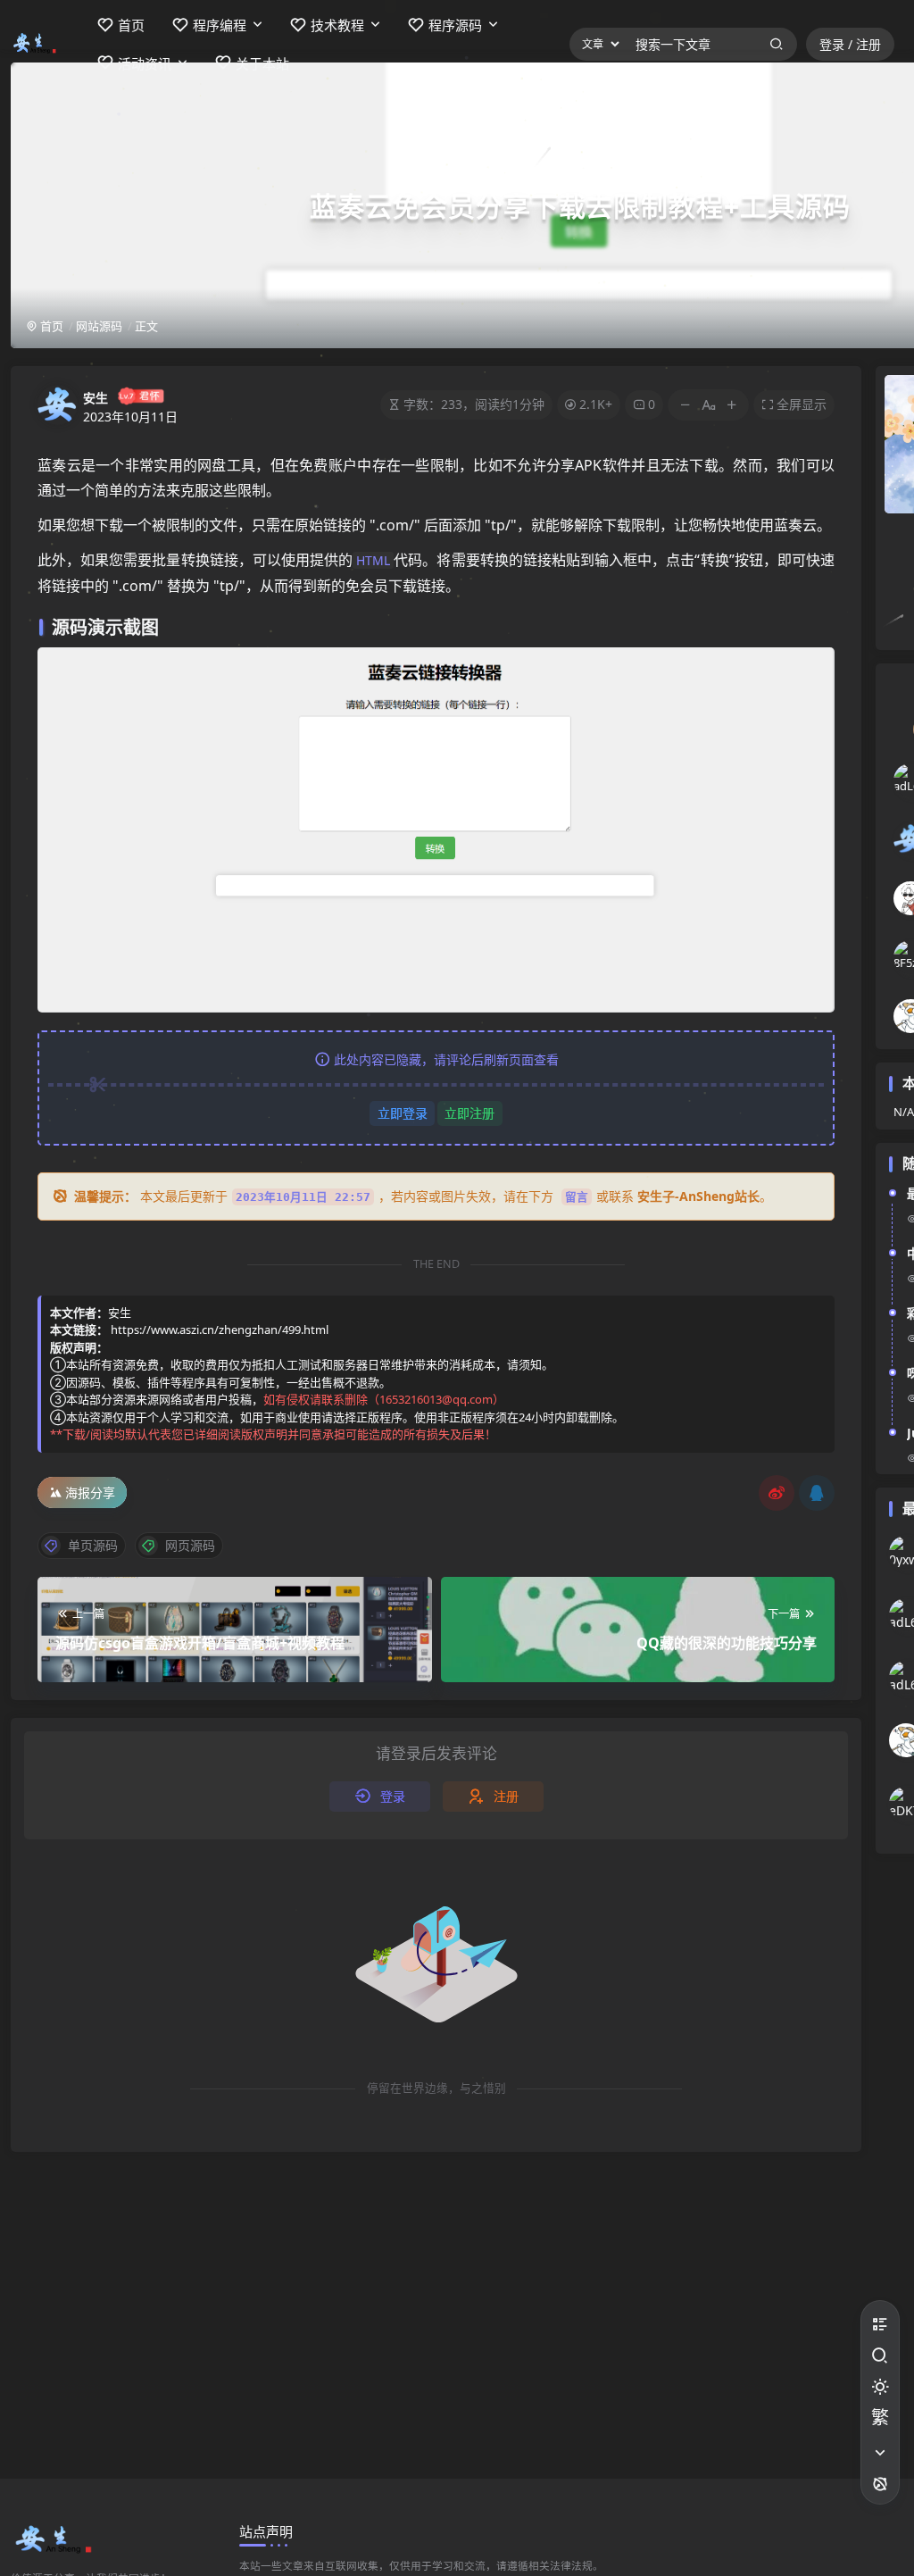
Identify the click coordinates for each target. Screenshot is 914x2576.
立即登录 (403, 1113)
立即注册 (469, 1113)
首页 (50, 326)
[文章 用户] (596, 44)
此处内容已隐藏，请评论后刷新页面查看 (446, 1059)
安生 (96, 398)
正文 (146, 326)
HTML (373, 560)
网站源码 (99, 326)
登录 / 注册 (850, 44)
